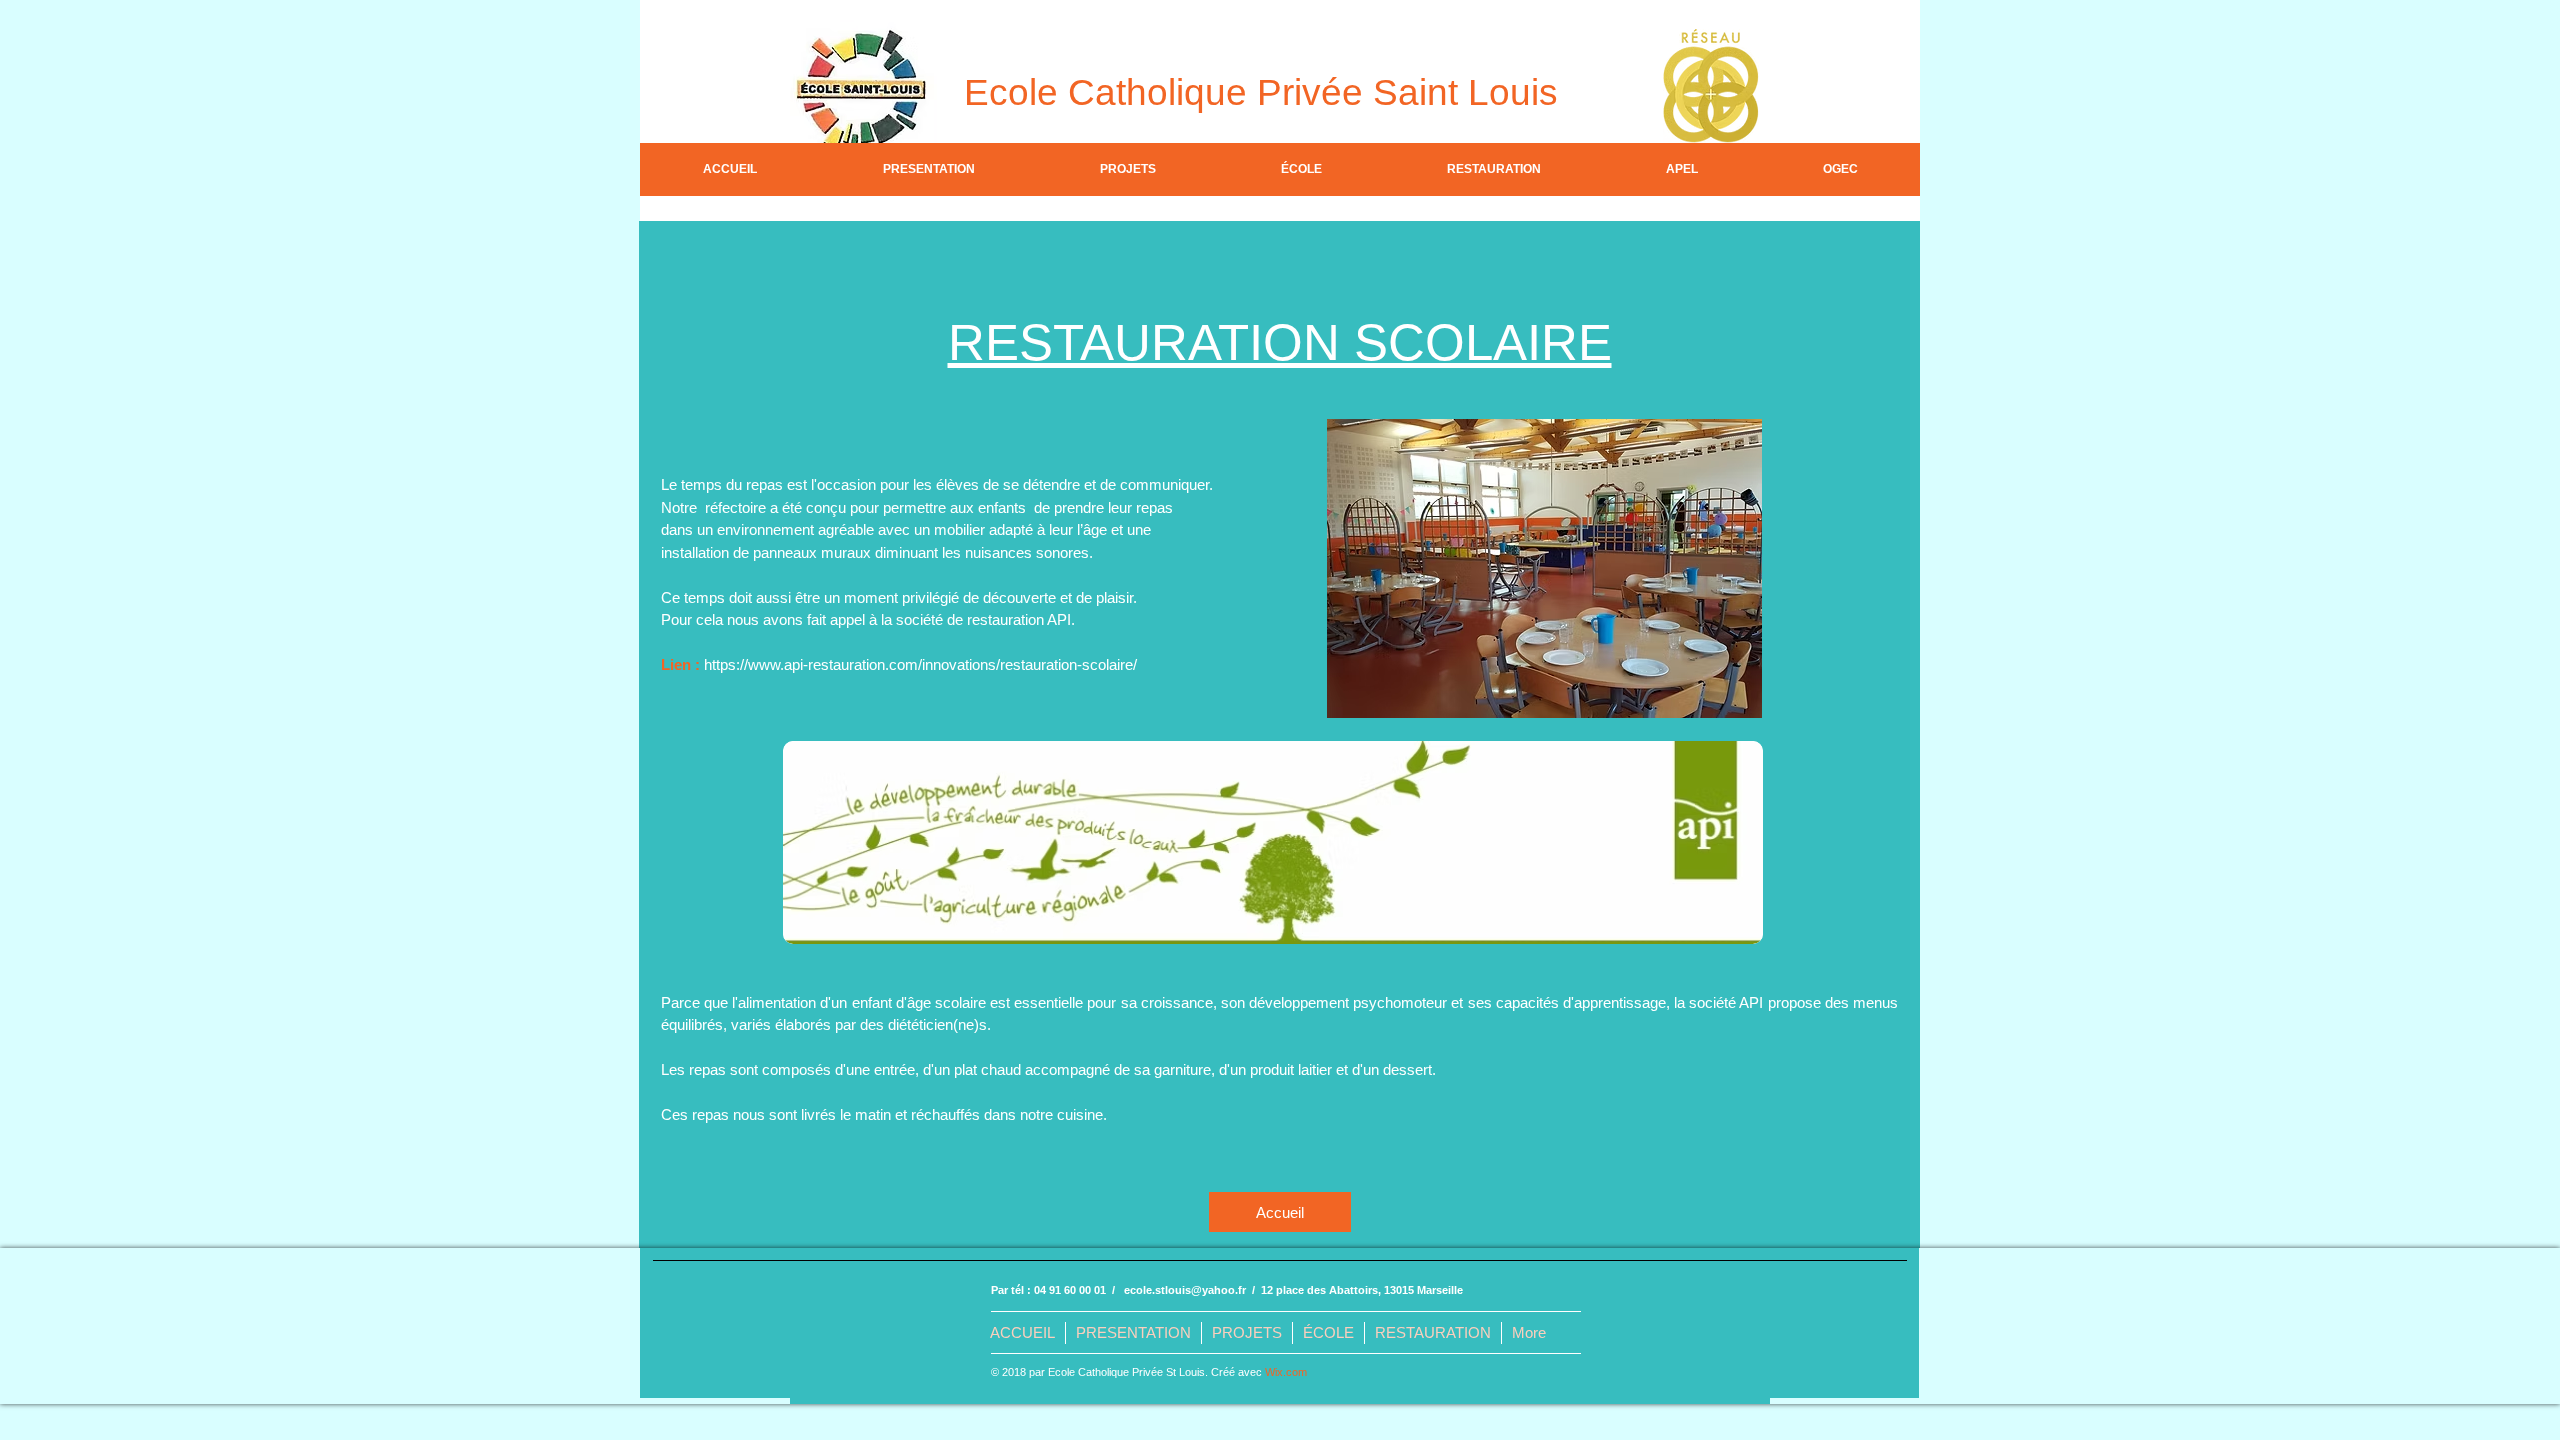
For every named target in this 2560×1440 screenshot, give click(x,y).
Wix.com (1286, 1372)
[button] (928, 169)
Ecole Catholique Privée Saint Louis (1261, 92)
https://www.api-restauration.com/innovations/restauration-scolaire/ (920, 664)
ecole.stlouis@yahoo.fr (1185, 1290)
